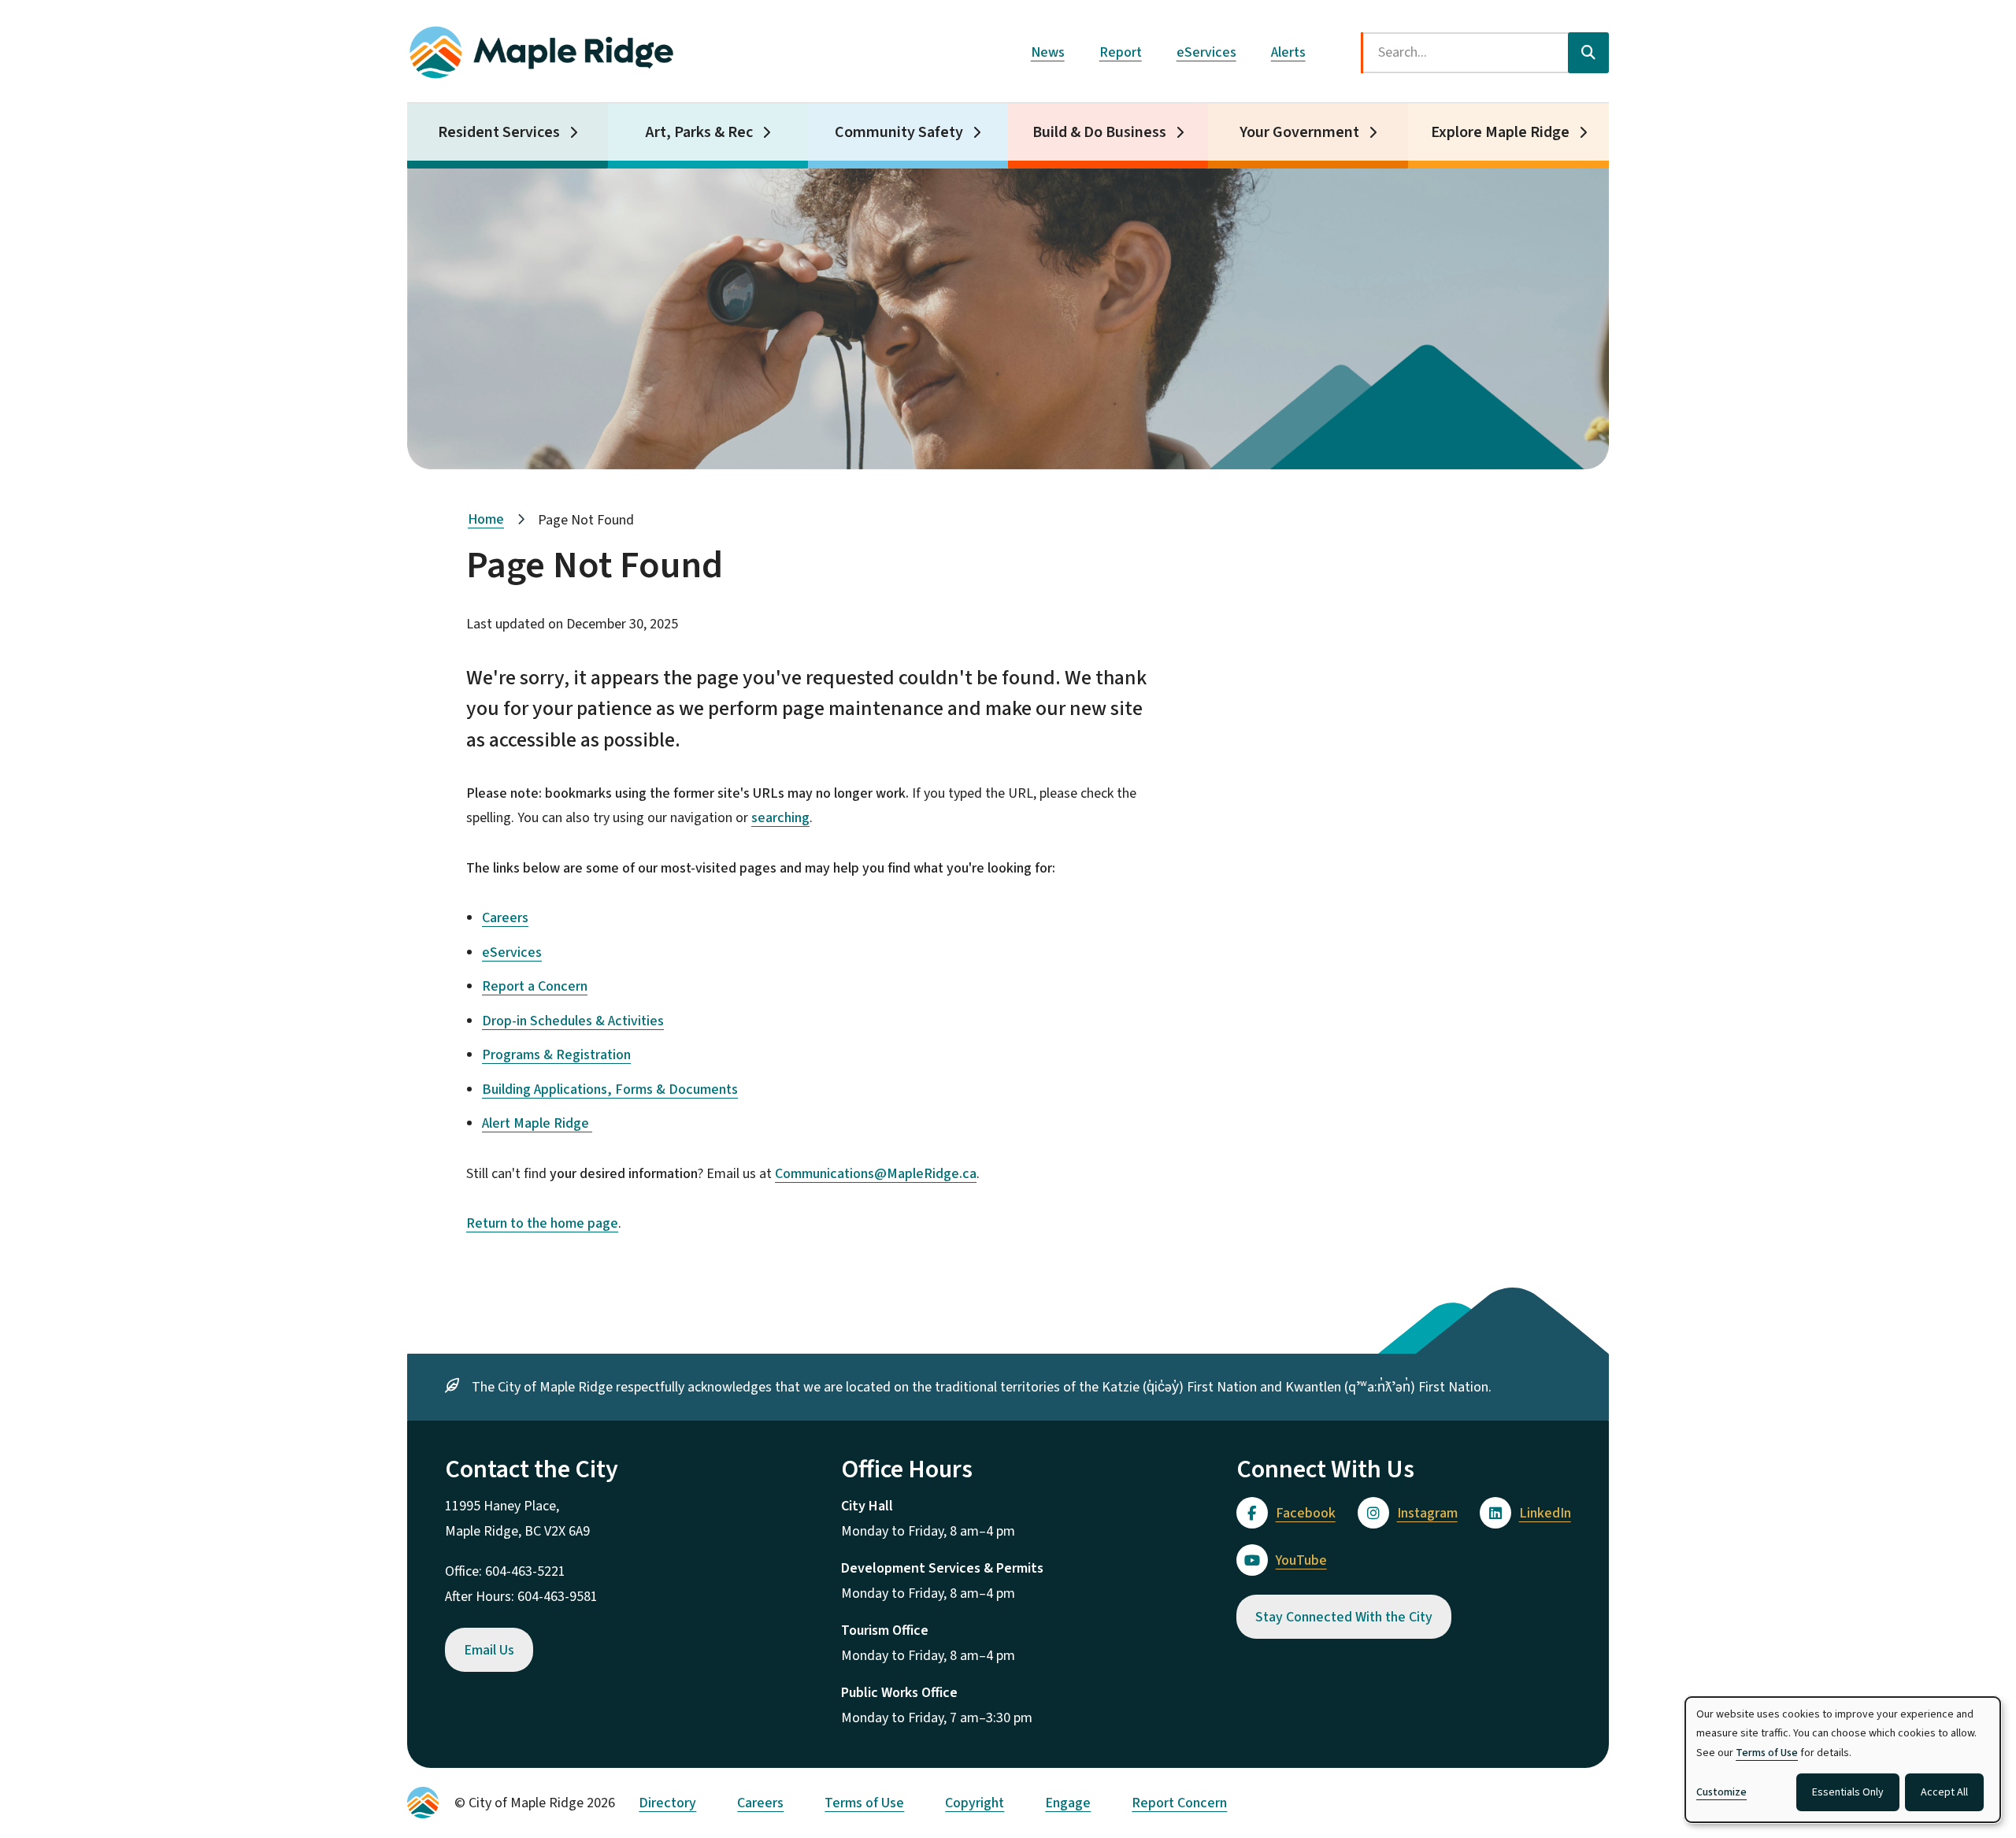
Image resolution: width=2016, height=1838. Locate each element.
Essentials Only (1848, 1792)
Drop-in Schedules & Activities (573, 1021)
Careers (505, 918)
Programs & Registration (556, 1055)
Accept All (1944, 1792)
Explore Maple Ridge (1500, 132)
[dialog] (1843, 1760)
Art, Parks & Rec (699, 132)
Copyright (975, 1803)
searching (780, 818)
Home (486, 519)
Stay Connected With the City (1344, 1617)
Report (1121, 52)
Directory (667, 1803)
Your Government (1299, 132)
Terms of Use (864, 1803)
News (1048, 52)
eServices (1206, 52)
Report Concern (1179, 1803)
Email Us (489, 1650)
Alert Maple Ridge (537, 1123)
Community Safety (899, 132)
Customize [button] (1721, 1792)
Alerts (1288, 52)
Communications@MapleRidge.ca (876, 1174)
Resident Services (499, 132)
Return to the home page (542, 1223)
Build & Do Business (1099, 132)
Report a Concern (535, 986)
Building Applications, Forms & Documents (610, 1089)
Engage (1068, 1803)
